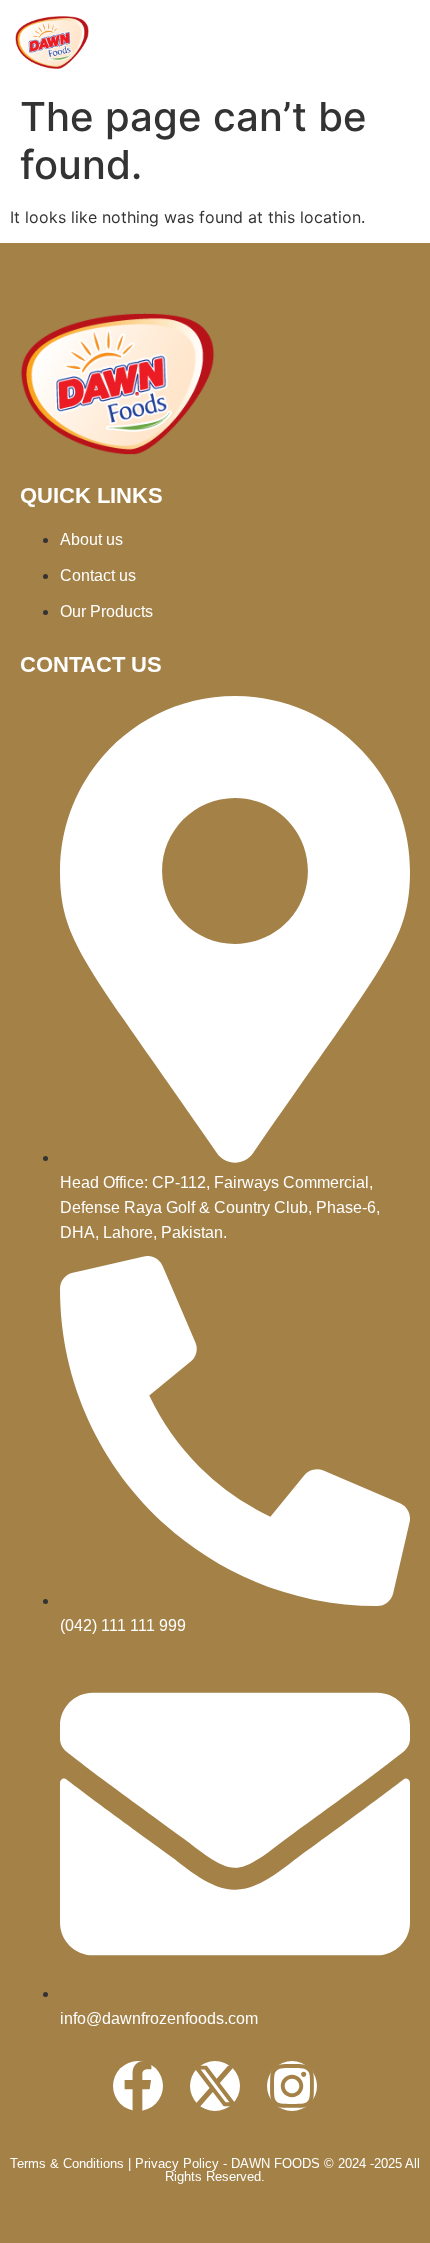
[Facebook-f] (138, 2086)
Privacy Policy (177, 2163)
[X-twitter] (215, 2086)
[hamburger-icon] (332, 42)
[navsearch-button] (395, 43)
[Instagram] (292, 2086)
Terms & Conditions (67, 2163)
